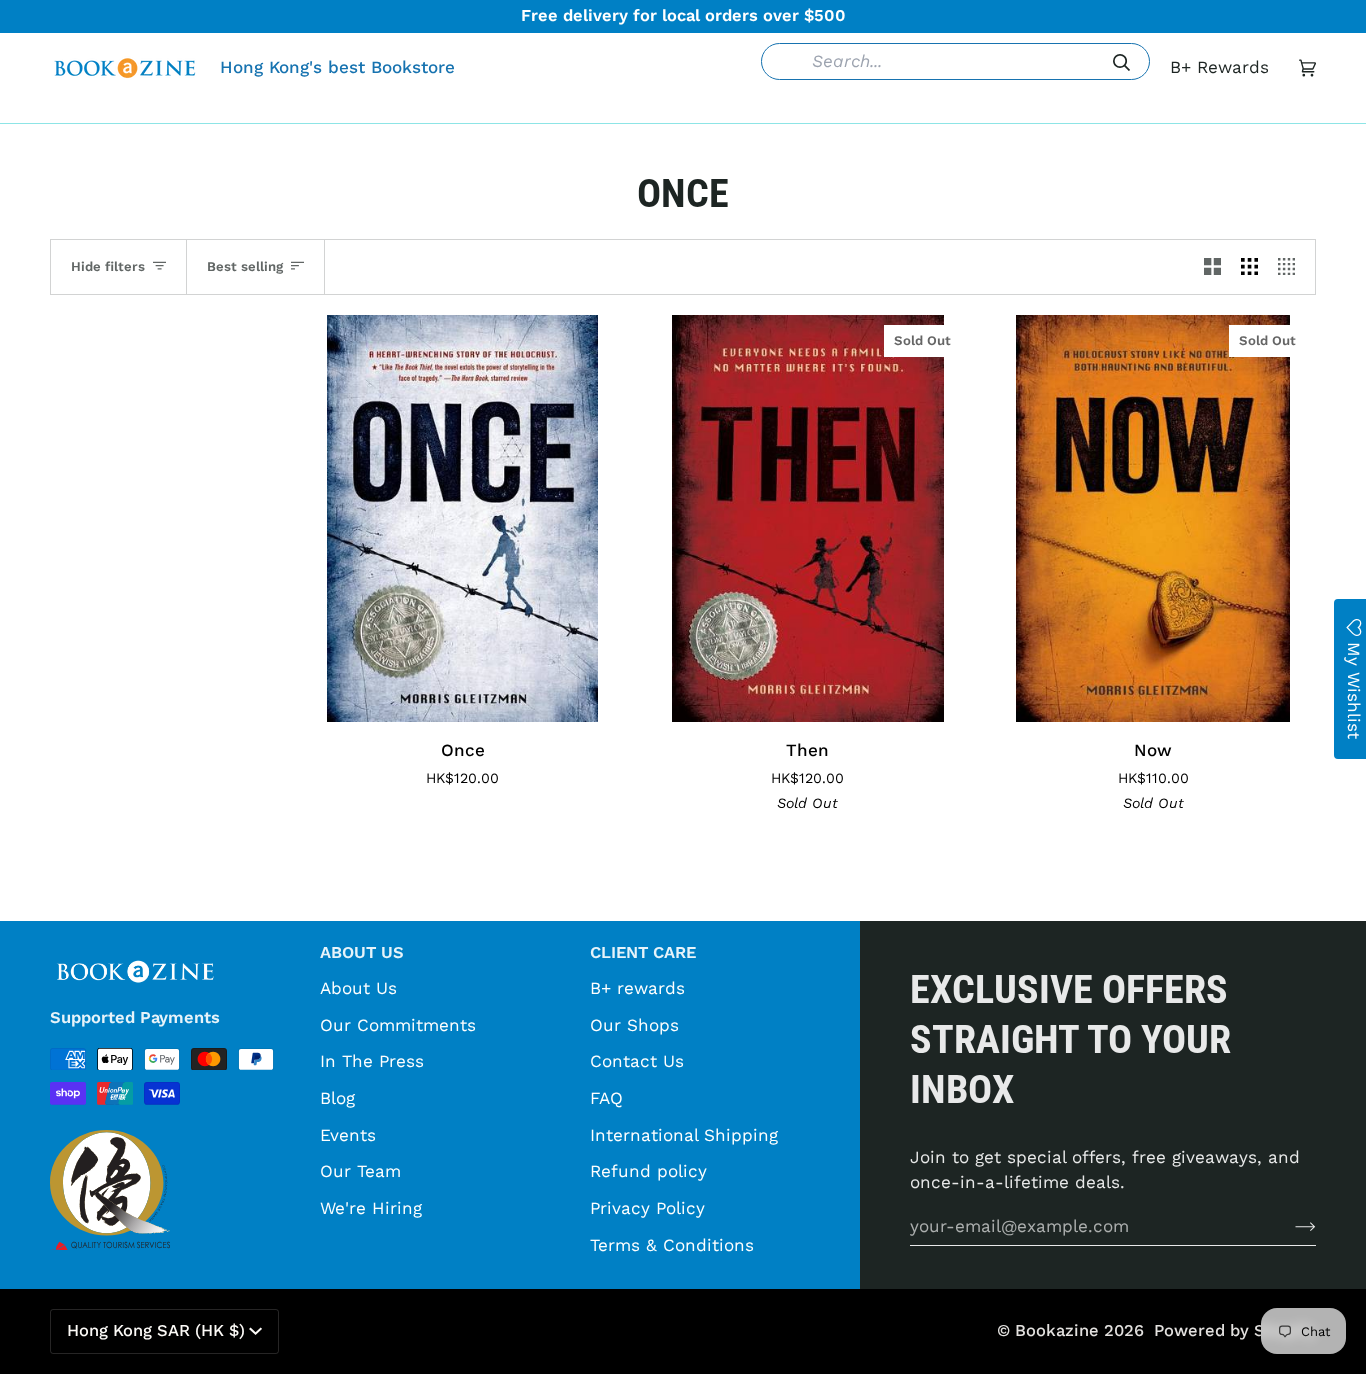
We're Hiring (371, 1208)
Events (348, 1135)
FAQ (606, 1098)
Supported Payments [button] (135, 1017)
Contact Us (637, 1061)
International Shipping (684, 1135)
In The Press (372, 1061)
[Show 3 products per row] (1249, 267)
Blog (337, 1098)
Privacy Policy (647, 1208)
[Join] (1289, 1226)
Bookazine (1057, 1330)
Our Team (360, 1171)
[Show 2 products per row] (1212, 267)
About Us (358, 988)
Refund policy (648, 1171)
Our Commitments (398, 1025)
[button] (376, 108)
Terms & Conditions (672, 1245)
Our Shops (634, 1025)
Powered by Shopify (1235, 1330)
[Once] (462, 518)
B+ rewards (637, 988)
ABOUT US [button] (362, 952)
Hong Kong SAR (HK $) (156, 1330)
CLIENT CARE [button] (643, 952)
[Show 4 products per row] (1291, 267)
